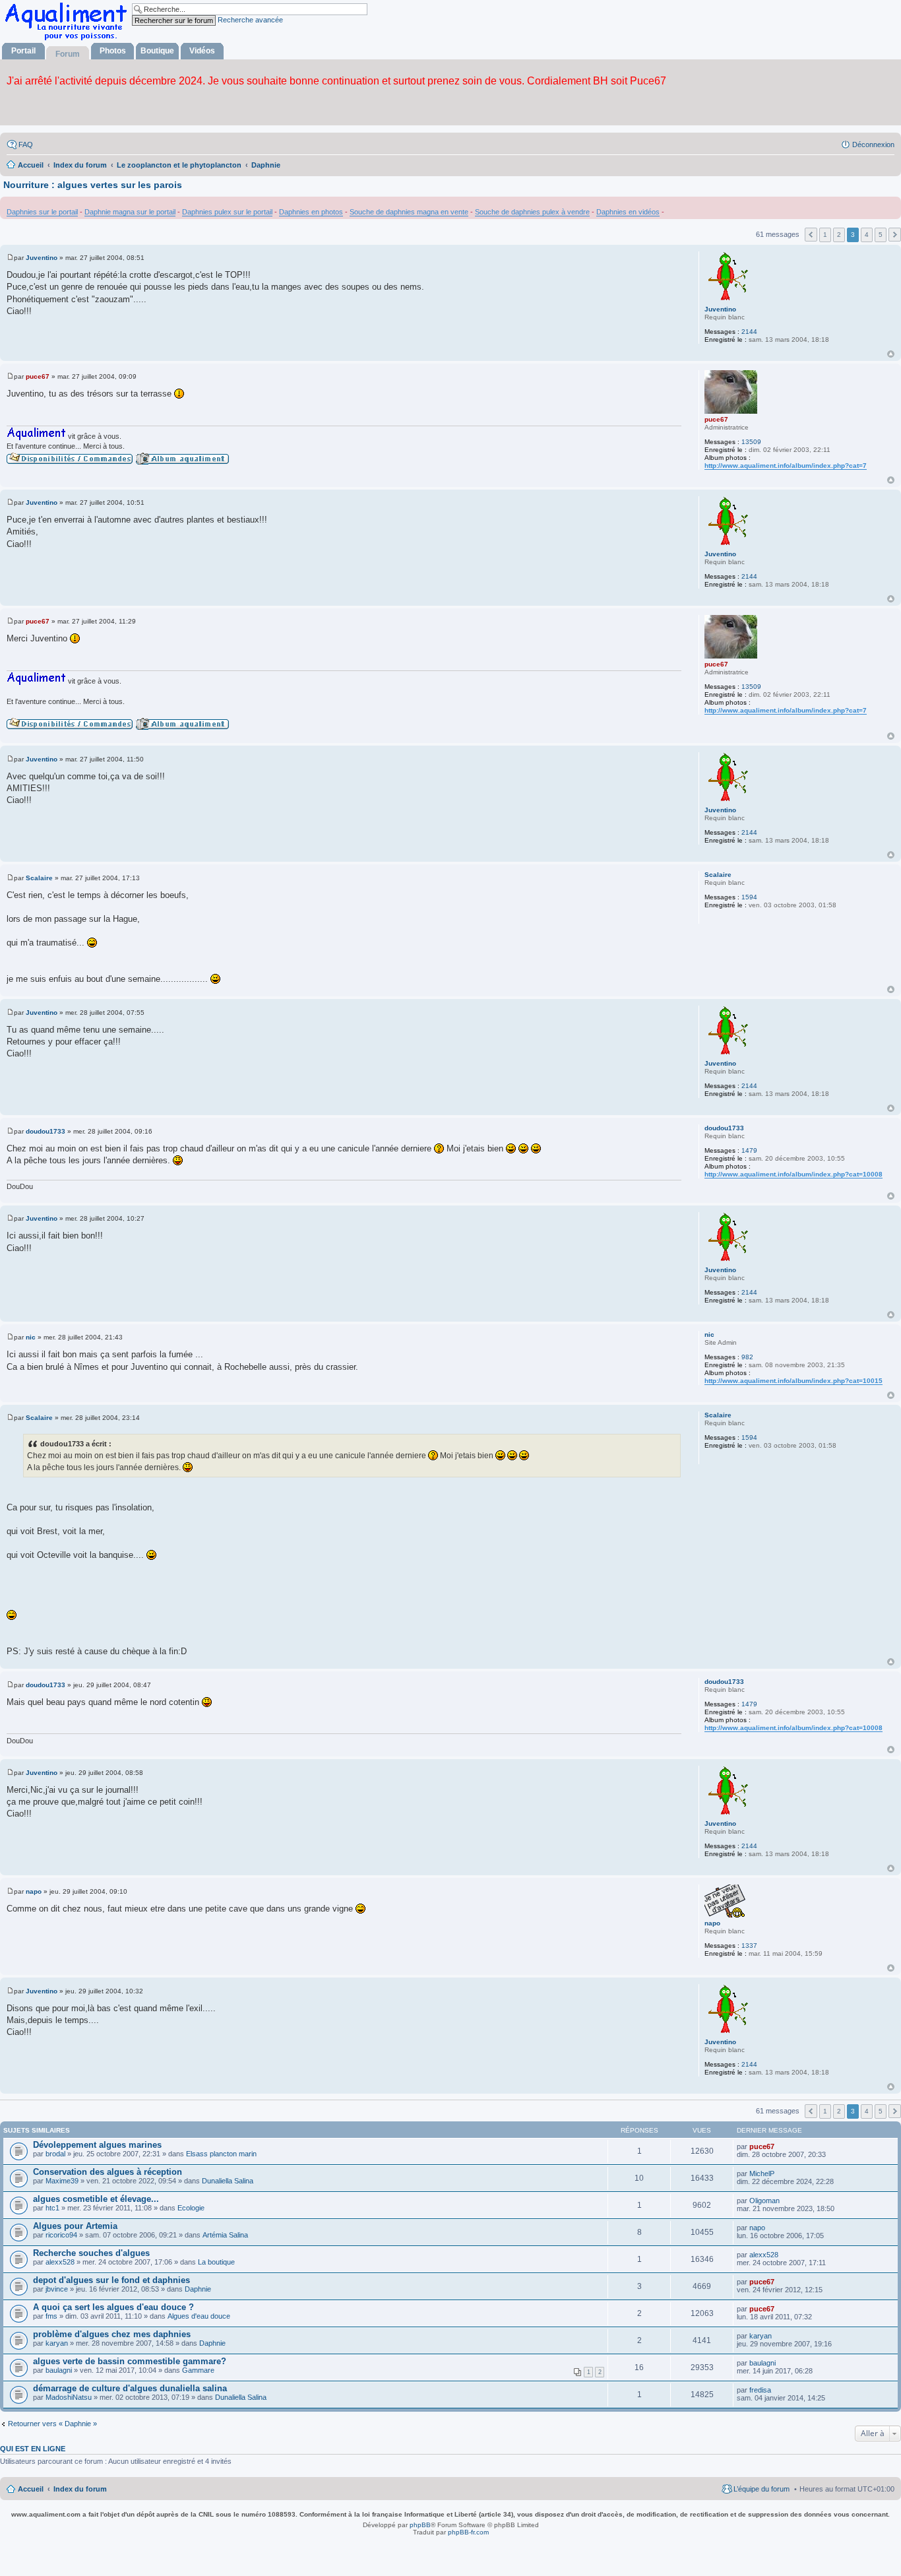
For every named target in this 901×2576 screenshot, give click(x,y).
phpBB (420, 2525)
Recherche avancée (250, 20)
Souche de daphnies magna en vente (409, 212)
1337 (749, 1946)
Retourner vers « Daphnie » (52, 2424)
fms (51, 2316)
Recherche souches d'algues (91, 2253)
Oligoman (764, 2201)
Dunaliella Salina (228, 2181)
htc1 (52, 2208)
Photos (113, 51)
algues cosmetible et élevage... (96, 2199)
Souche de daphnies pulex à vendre (532, 212)
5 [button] (881, 235)
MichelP (762, 2173)
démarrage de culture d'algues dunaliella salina (130, 2388)
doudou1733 (724, 1128)
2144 (749, 332)
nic (709, 1335)
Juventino (720, 309)
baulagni (59, 2370)
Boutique (157, 51)
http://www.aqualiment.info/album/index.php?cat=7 (786, 466)
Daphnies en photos (311, 212)
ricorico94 (61, 2235)
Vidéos (202, 51)
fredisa (760, 2390)
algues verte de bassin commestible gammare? (130, 2361)
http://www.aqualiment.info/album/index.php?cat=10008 (793, 1174)
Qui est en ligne (33, 2449)
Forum (68, 54)
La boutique (216, 2262)
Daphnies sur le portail (42, 212)
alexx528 (60, 2262)
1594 (749, 897)
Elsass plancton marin (221, 2154)
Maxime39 (62, 2181)
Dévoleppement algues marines (97, 2145)
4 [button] (867, 235)
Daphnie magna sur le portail (130, 212)
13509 (751, 442)
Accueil (31, 2489)
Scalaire (718, 875)
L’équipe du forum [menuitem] (761, 2489)
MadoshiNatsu (69, 2397)
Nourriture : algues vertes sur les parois (93, 185)
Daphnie (198, 2289)
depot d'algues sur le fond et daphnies (111, 2280)
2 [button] (839, 235)
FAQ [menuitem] (26, 145)
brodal (55, 2154)
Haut (891, 354)
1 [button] (825, 235)
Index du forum (80, 2489)
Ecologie (191, 2208)
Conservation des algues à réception (108, 2172)
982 (747, 1357)
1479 (749, 1150)
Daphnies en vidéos (628, 212)
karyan (57, 2343)
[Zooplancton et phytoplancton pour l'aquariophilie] (69, 40)
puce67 (716, 419)
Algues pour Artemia (75, 2226)
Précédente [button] (811, 235)
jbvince (57, 2289)
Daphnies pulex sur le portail (227, 212)
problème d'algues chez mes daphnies (112, 2334)
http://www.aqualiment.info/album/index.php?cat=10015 (793, 1381)
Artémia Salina (225, 2235)
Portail (23, 51)
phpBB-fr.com (468, 2532)
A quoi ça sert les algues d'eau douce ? (113, 2307)
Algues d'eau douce (199, 2316)
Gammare (198, 2370)
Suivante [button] (895, 235)
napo (712, 1923)
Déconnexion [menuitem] (873, 145)
